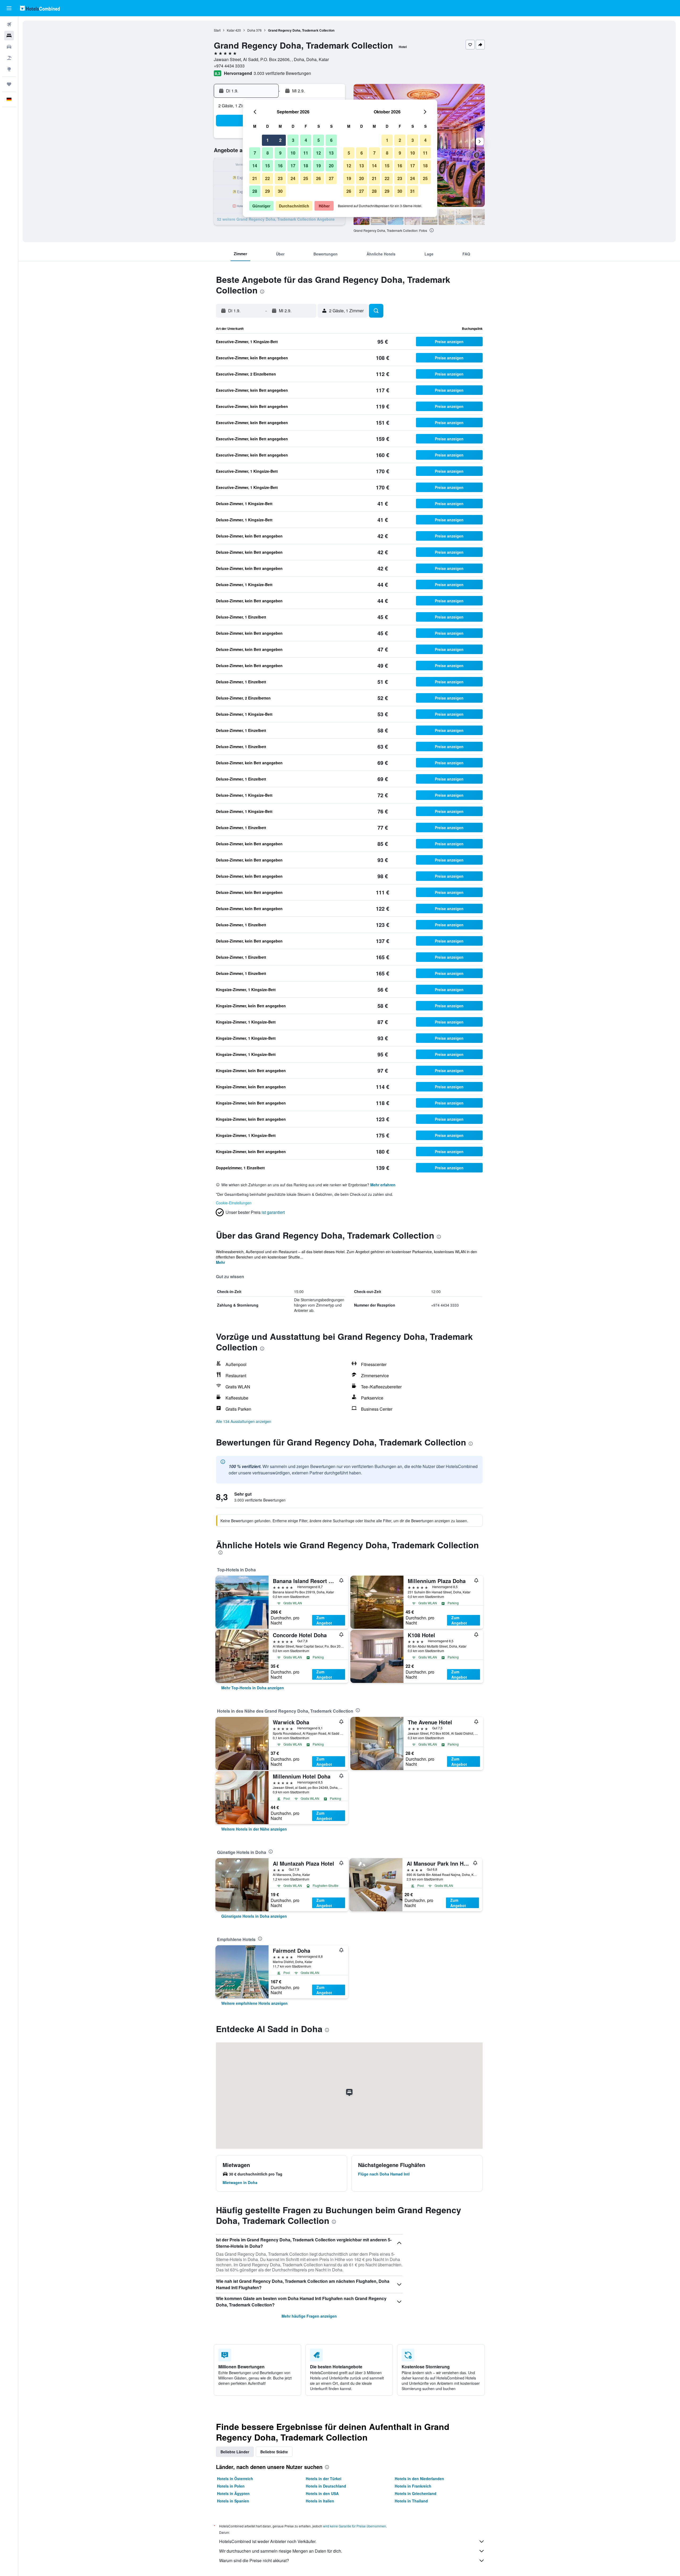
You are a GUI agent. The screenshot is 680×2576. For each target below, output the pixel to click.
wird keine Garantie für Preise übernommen (354, 2526)
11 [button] (306, 153)
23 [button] (280, 178)
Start (217, 30)
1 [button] (268, 140)
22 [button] (267, 178)
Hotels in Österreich (235, 2479)
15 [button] (267, 166)
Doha (251, 30)
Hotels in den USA (322, 2493)
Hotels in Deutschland (326, 2486)
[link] (253, 1688)
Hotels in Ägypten (233, 2493)
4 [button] (306, 140)
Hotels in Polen (231, 2486)
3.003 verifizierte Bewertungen (282, 73)
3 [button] (293, 140)
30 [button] (280, 191)
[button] (9, 8)
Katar (231, 30)
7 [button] (255, 153)
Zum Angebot (324, 1620)
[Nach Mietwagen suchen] (9, 47)
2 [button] (280, 140)
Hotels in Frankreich (413, 2486)
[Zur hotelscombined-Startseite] (40, 8)
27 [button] (331, 178)
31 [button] (413, 191)
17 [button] (293, 166)
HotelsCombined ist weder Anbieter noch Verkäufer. (268, 2541)
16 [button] (280, 166)
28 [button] (255, 191)
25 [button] (306, 178)
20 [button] (331, 166)
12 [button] (318, 153)
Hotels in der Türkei (324, 2479)
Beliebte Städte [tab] (274, 2452)
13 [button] (331, 153)
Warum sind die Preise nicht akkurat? (254, 2560)
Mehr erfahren (383, 1185)
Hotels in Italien (320, 2501)
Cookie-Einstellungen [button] (234, 1203)
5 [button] (319, 140)
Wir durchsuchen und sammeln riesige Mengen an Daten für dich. (281, 2551)
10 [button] (293, 153)
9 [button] (280, 153)
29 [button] (267, 191)
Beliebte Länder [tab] (235, 2452)
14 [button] (255, 166)
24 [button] (293, 178)
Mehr (220, 1262)
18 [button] (306, 166)
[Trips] (9, 84)
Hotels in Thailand (411, 2501)
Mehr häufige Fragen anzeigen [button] (309, 2316)
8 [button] (268, 153)
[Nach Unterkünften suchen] (9, 36)
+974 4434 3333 (229, 66)
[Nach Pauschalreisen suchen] (9, 58)
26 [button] (318, 178)
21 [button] (255, 178)
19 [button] (318, 166)
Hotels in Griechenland (416, 2493)
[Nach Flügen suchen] (9, 24)
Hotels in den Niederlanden (419, 2479)
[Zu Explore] (9, 69)
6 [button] (331, 140)
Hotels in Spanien (233, 2501)
